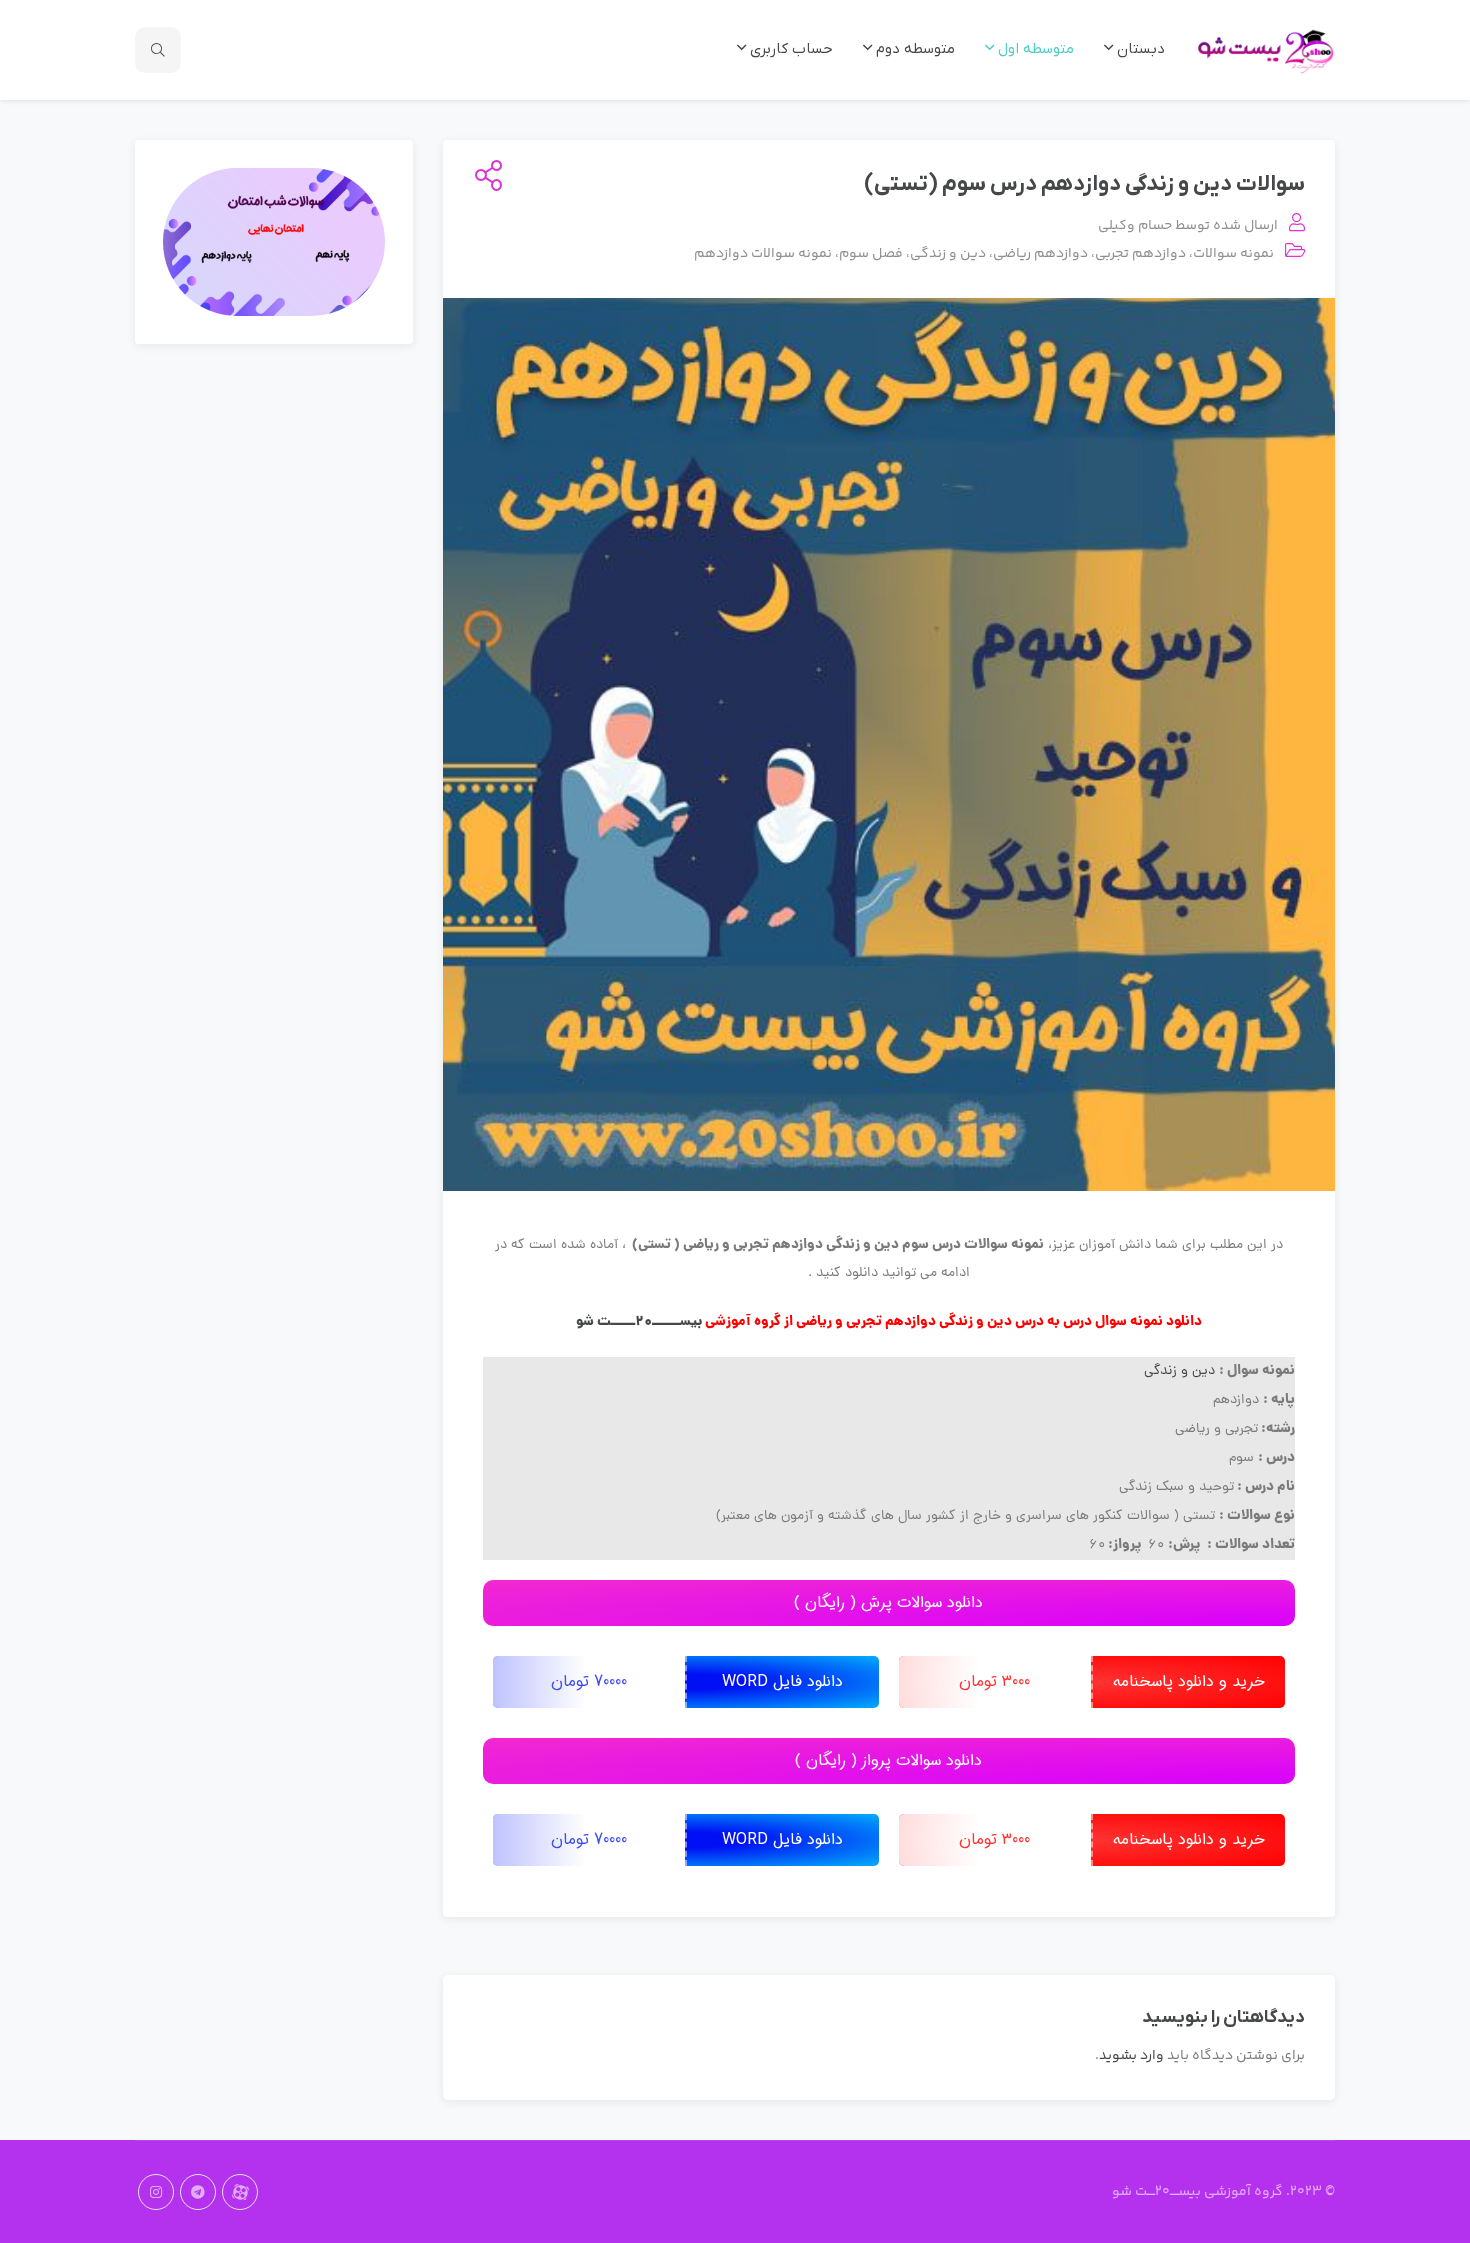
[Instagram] (156, 2192)
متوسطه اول (1034, 49)
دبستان (1139, 49)
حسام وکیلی (1135, 226)
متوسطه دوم (913, 49)
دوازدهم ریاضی (1040, 254)
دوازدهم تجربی (1140, 254)
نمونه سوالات (1233, 254)
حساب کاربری (789, 49)
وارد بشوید (1131, 2056)
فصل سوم (871, 254)
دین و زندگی (948, 254)
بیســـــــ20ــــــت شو (639, 1322)
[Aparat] (240, 2192)
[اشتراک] (484, 178)
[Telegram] (198, 2192)
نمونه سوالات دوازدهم (763, 254)
